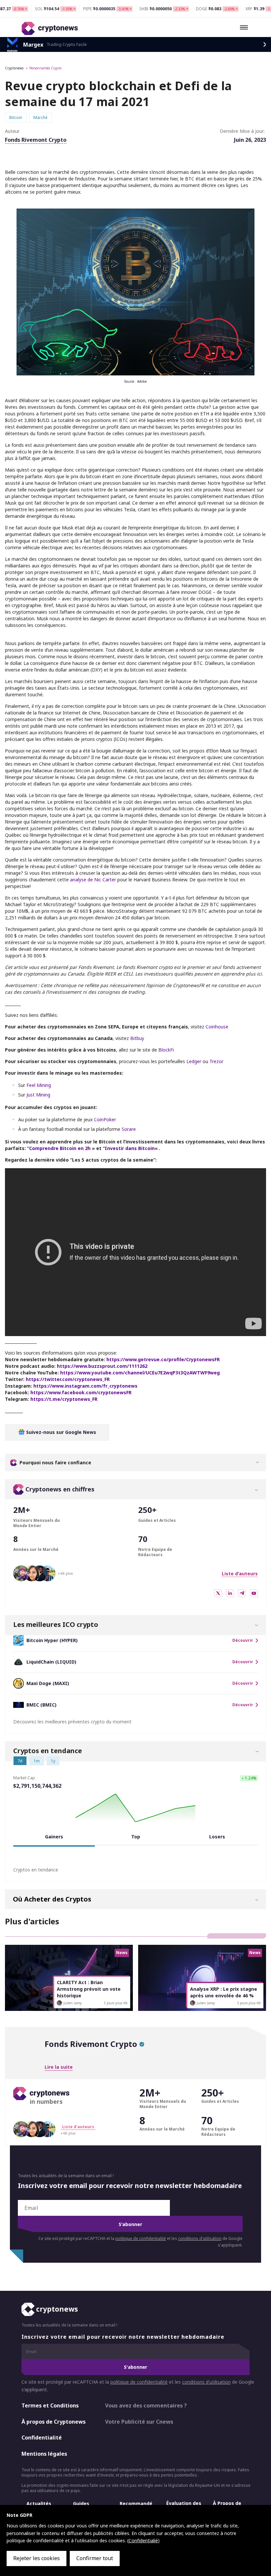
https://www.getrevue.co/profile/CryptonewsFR (163, 1359)
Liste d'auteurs (240, 1574)
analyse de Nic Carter (93, 880)
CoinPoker (105, 1119)
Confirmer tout (95, 2558)
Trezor (216, 1061)
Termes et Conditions (50, 2405)
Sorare (129, 1129)
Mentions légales (44, 2454)
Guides (81, 2503)
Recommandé (136, 2503)
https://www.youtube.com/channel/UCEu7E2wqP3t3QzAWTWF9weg (140, 1373)
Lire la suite (59, 2067)
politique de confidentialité (141, 2238)
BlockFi (166, 1050)
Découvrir (243, 1640)
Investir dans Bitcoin (130, 1148)
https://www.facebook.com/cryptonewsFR (81, 1392)
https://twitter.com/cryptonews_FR (68, 1379)
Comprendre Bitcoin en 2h (60, 1148)
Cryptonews (14, 68)
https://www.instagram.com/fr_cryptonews (85, 1386)
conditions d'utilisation (200, 2238)
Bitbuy (137, 1038)
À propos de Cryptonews (54, 2421)
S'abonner (130, 2224)
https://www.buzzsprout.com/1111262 (102, 1366)
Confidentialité (42, 2438)
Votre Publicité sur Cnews (139, 2421)
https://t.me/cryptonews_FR (64, 1399)
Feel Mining (39, 1085)
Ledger (194, 1061)
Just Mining (38, 1095)
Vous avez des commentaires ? (146, 2405)
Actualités (39, 2503)
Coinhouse (217, 1027)
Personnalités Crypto (45, 68)
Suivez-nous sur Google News (60, 1432)
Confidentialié (143, 2540)
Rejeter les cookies (37, 2558)
